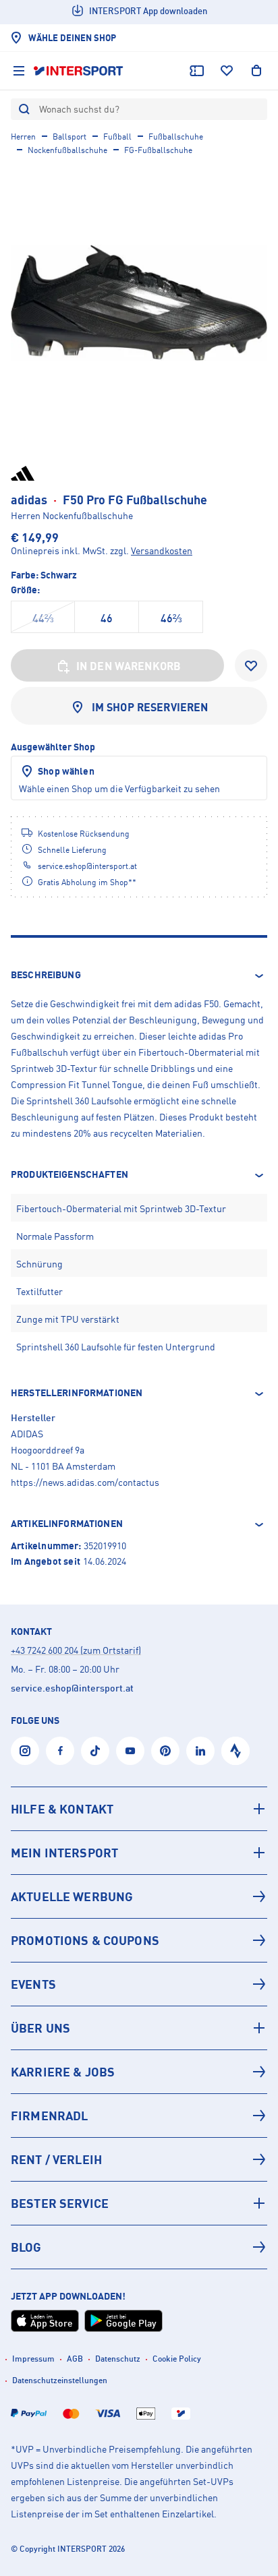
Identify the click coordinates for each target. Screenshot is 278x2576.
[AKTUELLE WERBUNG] (139, 1896)
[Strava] (235, 1751)
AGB (75, 2359)
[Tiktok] (95, 1751)
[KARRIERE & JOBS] (139, 2072)
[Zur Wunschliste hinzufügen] (251, 665)
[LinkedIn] (200, 1751)
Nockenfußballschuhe (67, 150)
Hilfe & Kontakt (62, 1809)
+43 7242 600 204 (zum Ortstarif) (76, 1650)
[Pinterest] (165, 1751)
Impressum (33, 2359)
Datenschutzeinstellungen (60, 2380)
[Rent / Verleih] (139, 2159)
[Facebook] (60, 1751)
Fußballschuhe (176, 137)
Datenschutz (118, 2359)
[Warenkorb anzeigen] (256, 71)
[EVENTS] (139, 1984)
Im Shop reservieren (150, 707)
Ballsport (69, 137)
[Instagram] (25, 1751)
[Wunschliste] (227, 71)
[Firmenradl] (139, 2116)
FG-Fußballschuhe (158, 150)
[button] (139, 976)
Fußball (117, 137)
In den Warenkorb (129, 666)
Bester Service (60, 2203)
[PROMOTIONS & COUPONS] (139, 1940)
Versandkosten (162, 550)
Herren (23, 137)
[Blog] (139, 2247)
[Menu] (19, 71)
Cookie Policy (177, 2359)
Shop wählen (66, 771)
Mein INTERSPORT (64, 1853)
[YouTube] (130, 1751)
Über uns (40, 2028)
